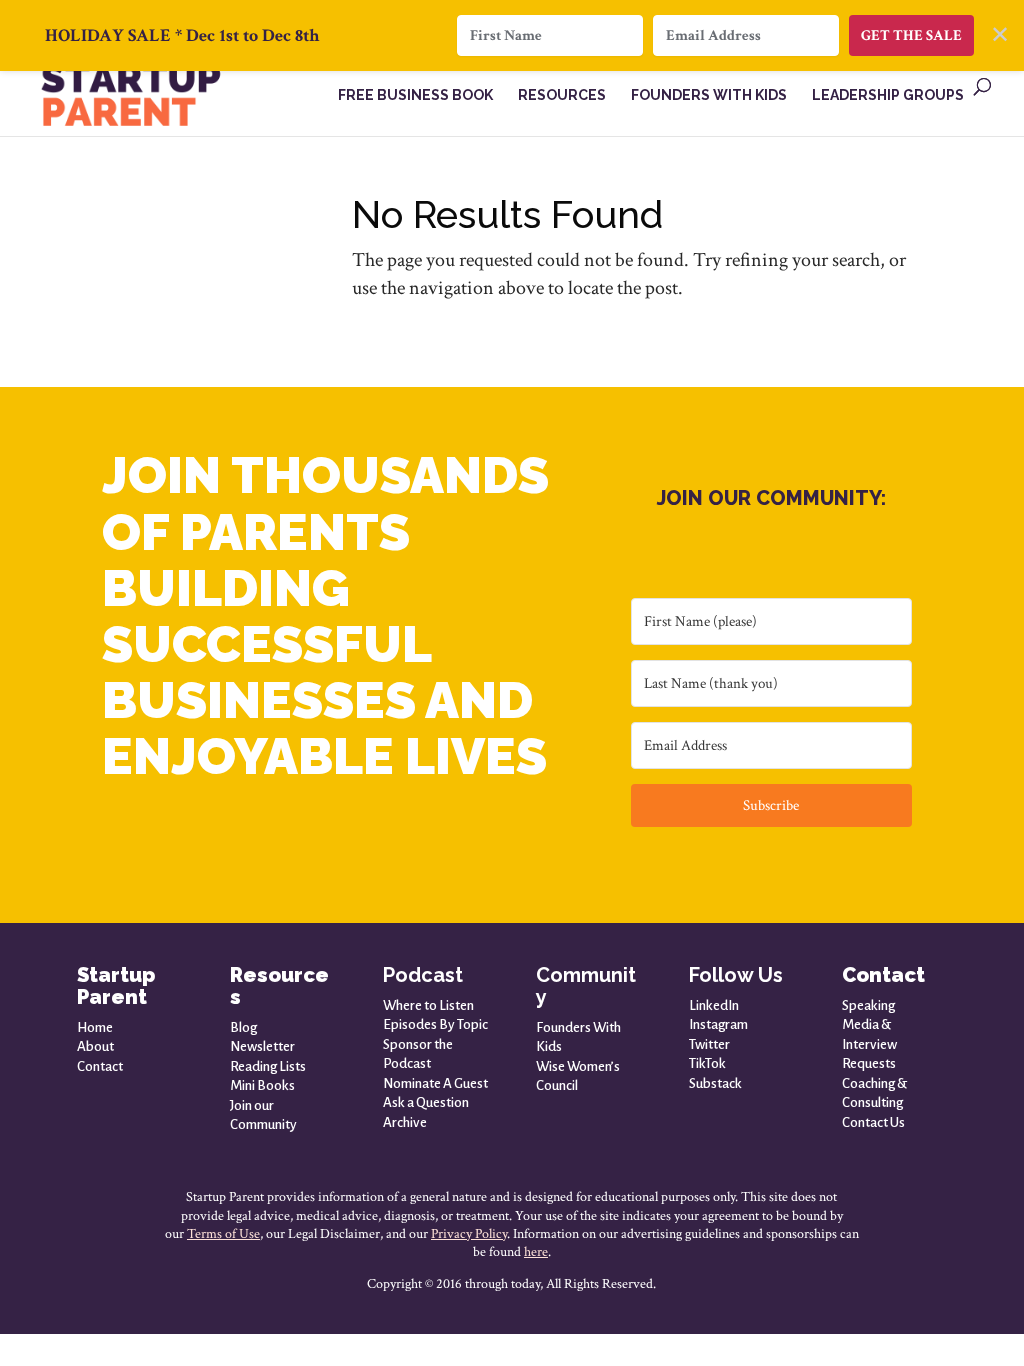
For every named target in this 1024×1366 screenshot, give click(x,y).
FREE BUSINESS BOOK (415, 95)
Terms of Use (223, 1234)
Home (95, 1027)
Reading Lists (268, 1066)
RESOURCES (562, 95)
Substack (715, 1083)
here (536, 1252)
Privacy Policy (469, 1234)
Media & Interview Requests (869, 1044)
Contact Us (873, 1122)
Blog (243, 1027)
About (95, 1046)
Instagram (718, 1024)
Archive (405, 1122)
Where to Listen (428, 1005)
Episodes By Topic (435, 1024)
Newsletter (262, 1046)
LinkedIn (714, 1005)
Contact (100, 1066)
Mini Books (262, 1085)
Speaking (868, 1005)
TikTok (707, 1063)
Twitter (709, 1044)
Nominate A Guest (435, 1083)
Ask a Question (426, 1102)
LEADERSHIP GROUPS (888, 95)
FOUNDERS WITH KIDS (709, 95)
